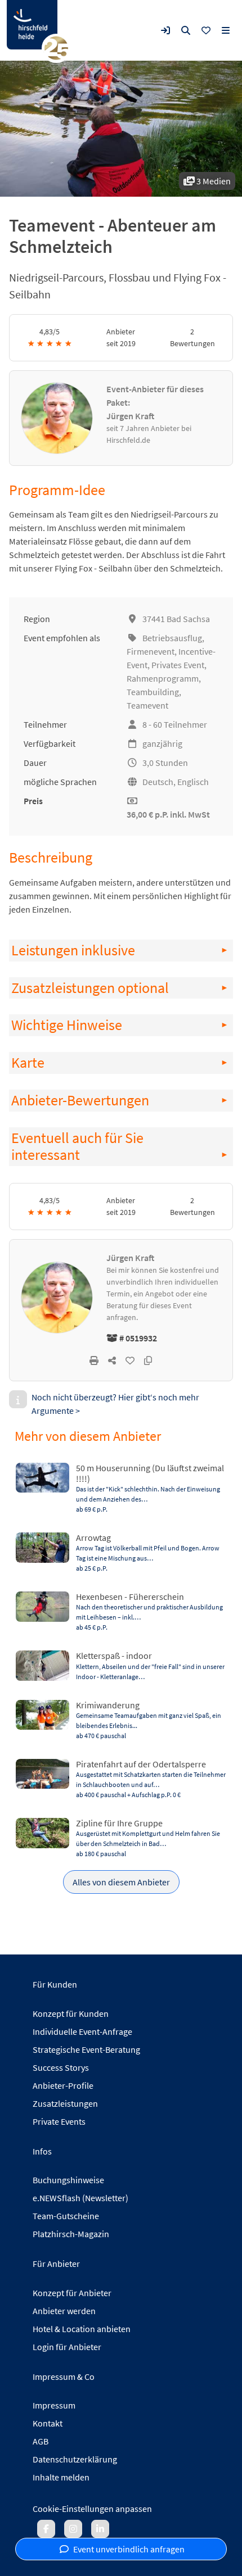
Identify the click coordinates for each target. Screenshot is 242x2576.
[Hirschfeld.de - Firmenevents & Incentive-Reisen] (32, 25)
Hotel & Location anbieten (82, 2329)
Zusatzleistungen (65, 2103)
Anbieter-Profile (63, 2085)
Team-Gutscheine (66, 2216)
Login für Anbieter (67, 2347)
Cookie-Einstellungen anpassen (92, 2509)
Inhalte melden (61, 2477)
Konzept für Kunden (71, 2013)
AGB (41, 2441)
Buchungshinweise (68, 2180)
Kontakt (48, 2423)
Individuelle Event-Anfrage (82, 2031)
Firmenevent (151, 651)
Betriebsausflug (172, 638)
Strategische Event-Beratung (86, 2049)
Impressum (54, 2405)
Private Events (59, 2121)
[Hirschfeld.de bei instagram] (73, 2529)
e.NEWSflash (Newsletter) (80, 2198)
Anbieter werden (64, 2311)
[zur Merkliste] (206, 30)
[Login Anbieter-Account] (165, 30)
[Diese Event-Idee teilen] (112, 1360)
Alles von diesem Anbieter (121, 1882)
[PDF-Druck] (94, 1360)
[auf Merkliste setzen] (130, 1360)
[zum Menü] (226, 30)
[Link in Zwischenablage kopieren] (148, 1360)
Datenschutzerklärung (75, 2459)
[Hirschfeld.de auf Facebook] (46, 2529)
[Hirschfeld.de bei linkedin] (100, 2529)
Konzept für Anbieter (72, 2293)
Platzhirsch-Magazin (71, 2234)
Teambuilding (153, 692)
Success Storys (61, 2067)
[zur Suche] (186, 30)
